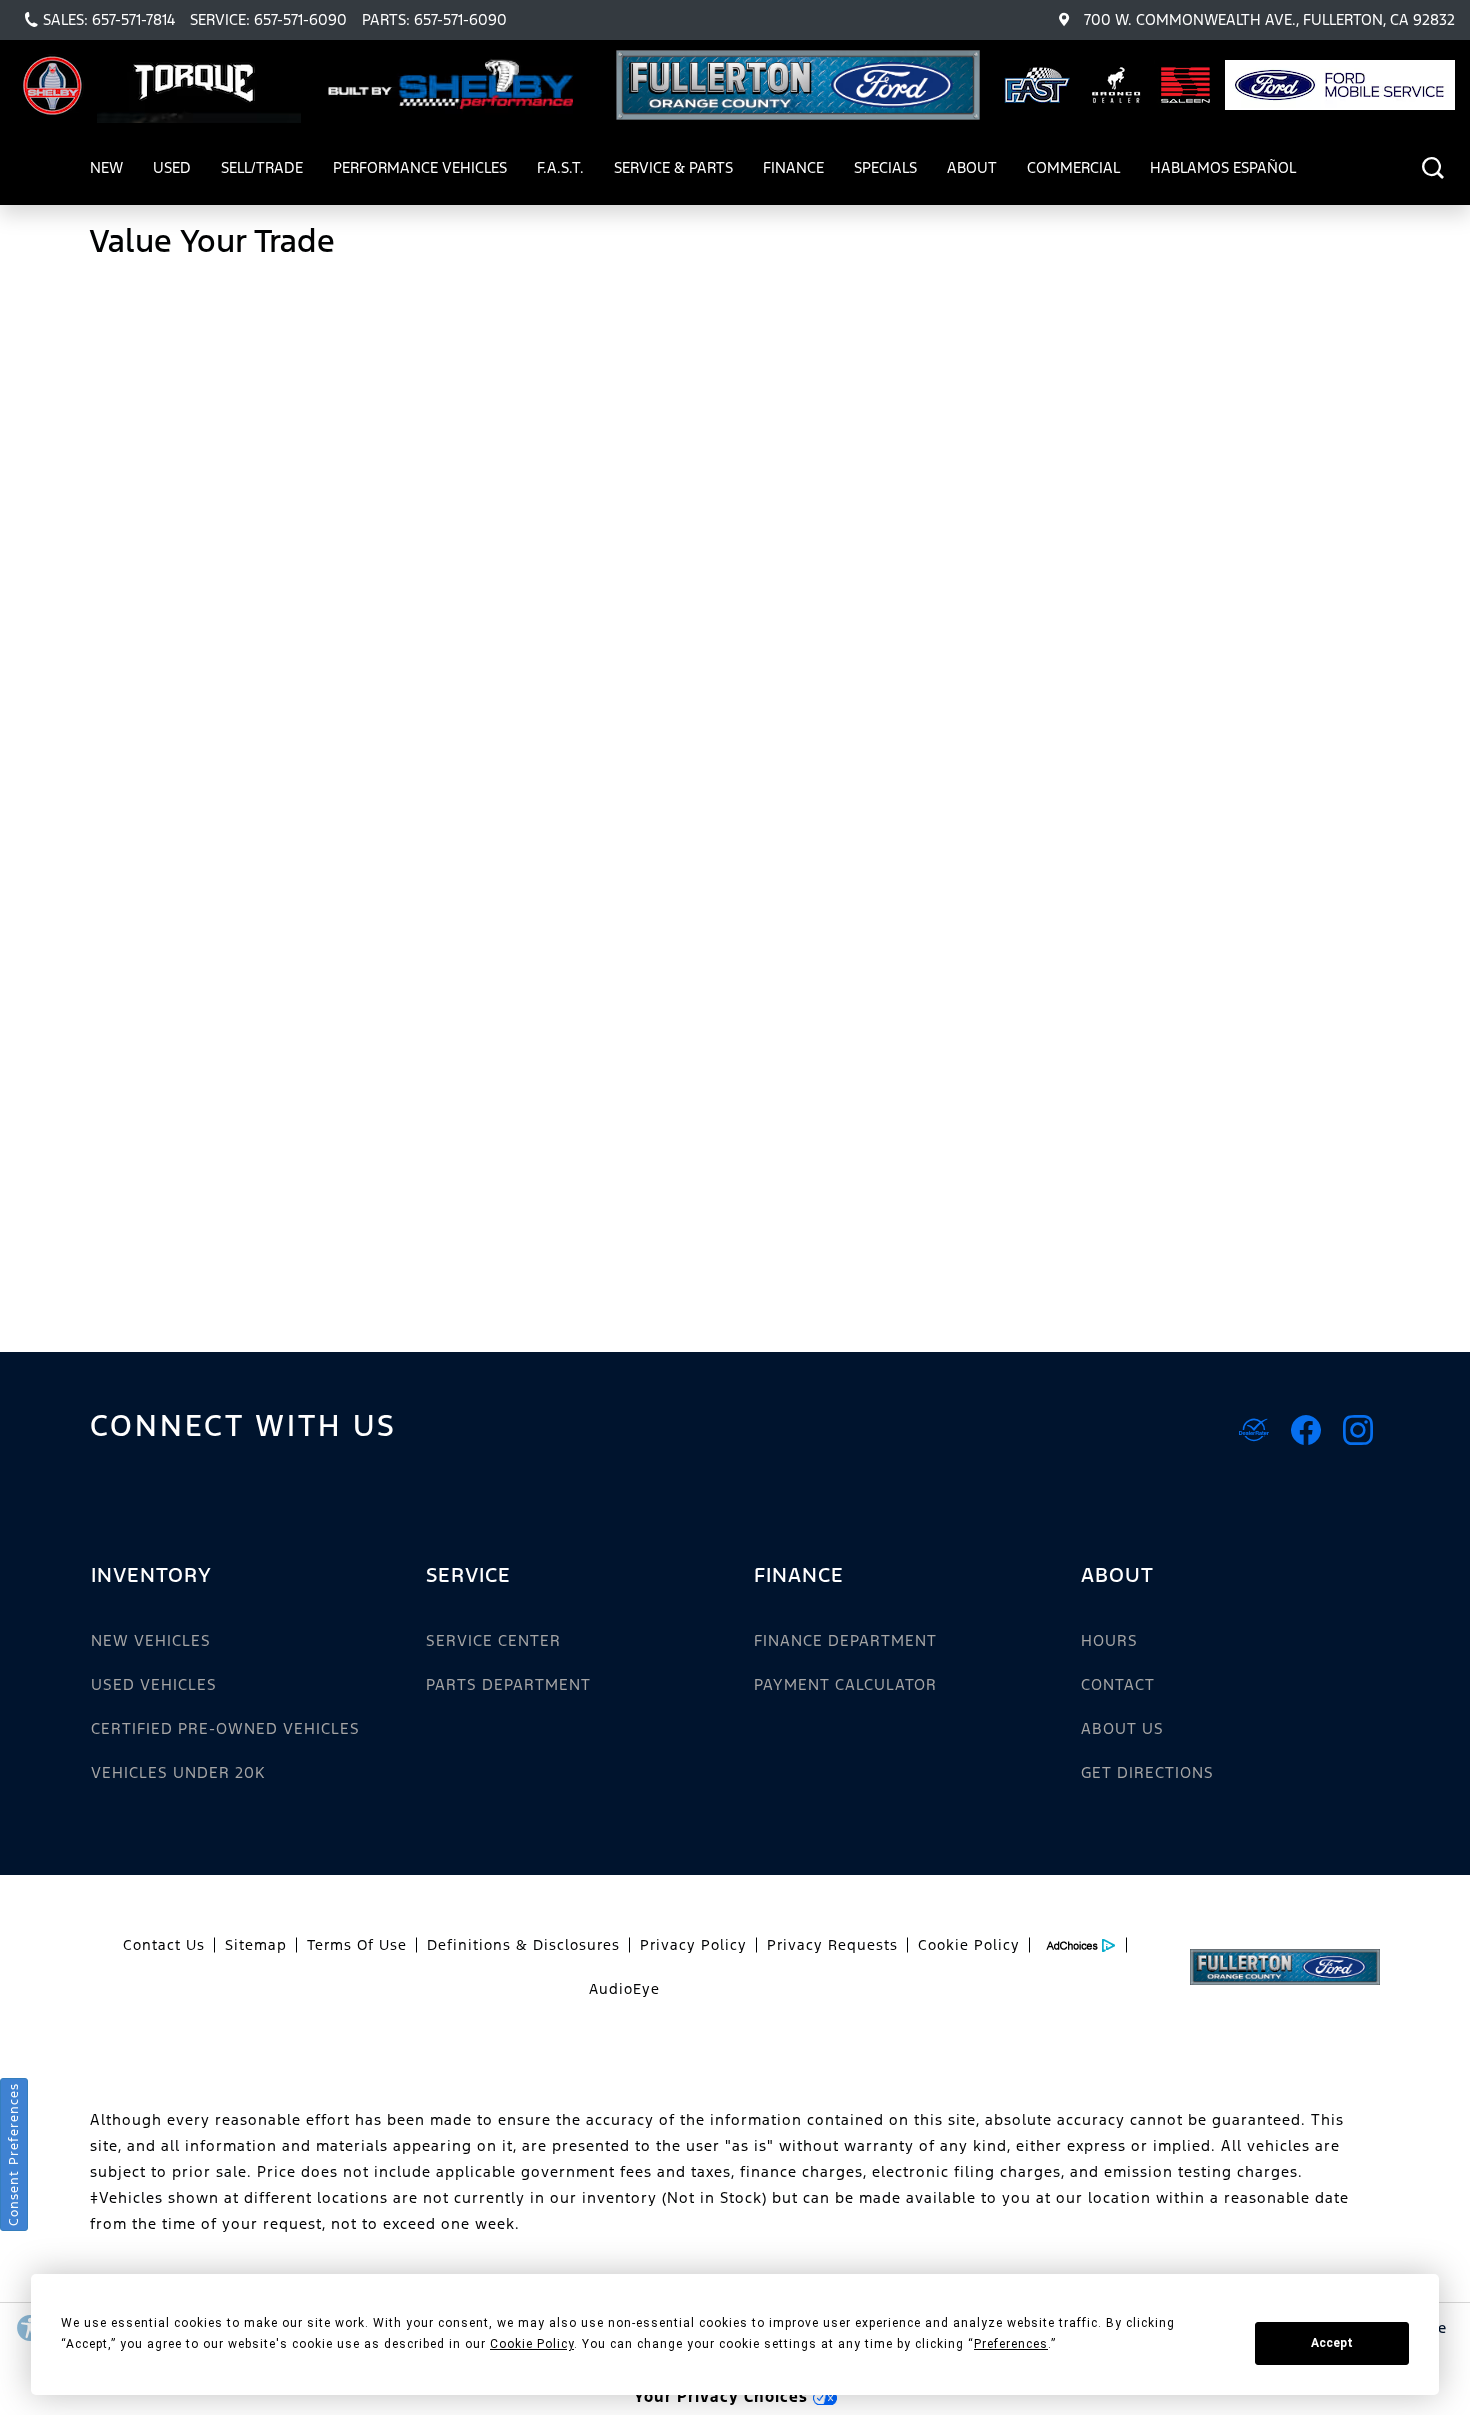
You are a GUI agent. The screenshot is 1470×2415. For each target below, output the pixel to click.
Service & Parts (673, 167)
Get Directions (1147, 1772)
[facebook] (1306, 1430)
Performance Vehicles (419, 171)
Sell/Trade (262, 167)
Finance (793, 167)
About (972, 167)
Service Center (493, 1640)
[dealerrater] (1254, 1430)
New (106, 167)
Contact (1118, 1684)
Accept (1332, 2343)
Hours (1109, 1640)
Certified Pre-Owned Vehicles (225, 1728)
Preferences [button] (1011, 2344)
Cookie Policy (969, 1945)
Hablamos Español (1223, 167)
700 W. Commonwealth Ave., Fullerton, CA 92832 (1269, 19)
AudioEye (624, 1989)
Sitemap (256, 1945)
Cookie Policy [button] (532, 2344)
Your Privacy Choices (723, 2396)
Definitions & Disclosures (523, 1945)
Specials (885, 167)
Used (172, 167)
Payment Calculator (845, 1684)
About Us (1122, 1728)
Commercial (1073, 167)
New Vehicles (151, 1640)
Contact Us (164, 1945)
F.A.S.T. (560, 167)
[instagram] (1358, 1430)
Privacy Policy (693, 1945)
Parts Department (508, 1684)
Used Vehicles (154, 1684)
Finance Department (845, 1640)
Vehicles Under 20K (178, 1772)
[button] (1432, 167)
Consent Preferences (14, 2154)
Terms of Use (357, 1945)
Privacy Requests (832, 1945)
